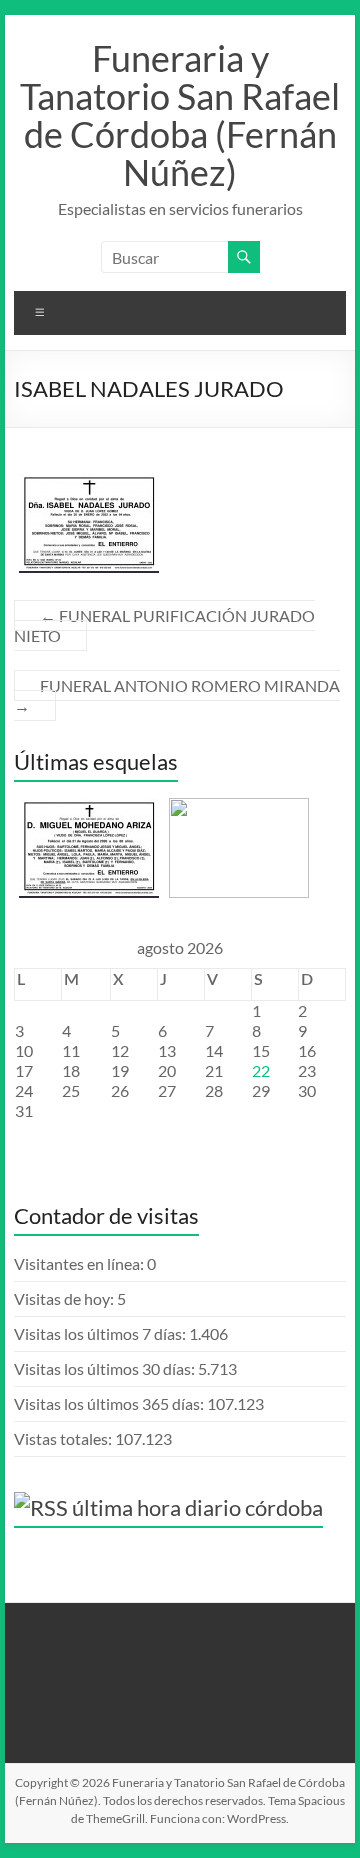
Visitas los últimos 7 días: (101, 1333)
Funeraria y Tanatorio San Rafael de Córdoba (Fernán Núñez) (180, 115)
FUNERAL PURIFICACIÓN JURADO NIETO (164, 625)
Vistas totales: (64, 1438)
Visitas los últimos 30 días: (106, 1368)
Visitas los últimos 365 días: (110, 1403)
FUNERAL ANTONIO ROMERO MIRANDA (177, 695)
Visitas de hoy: (65, 1298)
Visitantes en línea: (80, 1263)
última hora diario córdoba (197, 1507)
